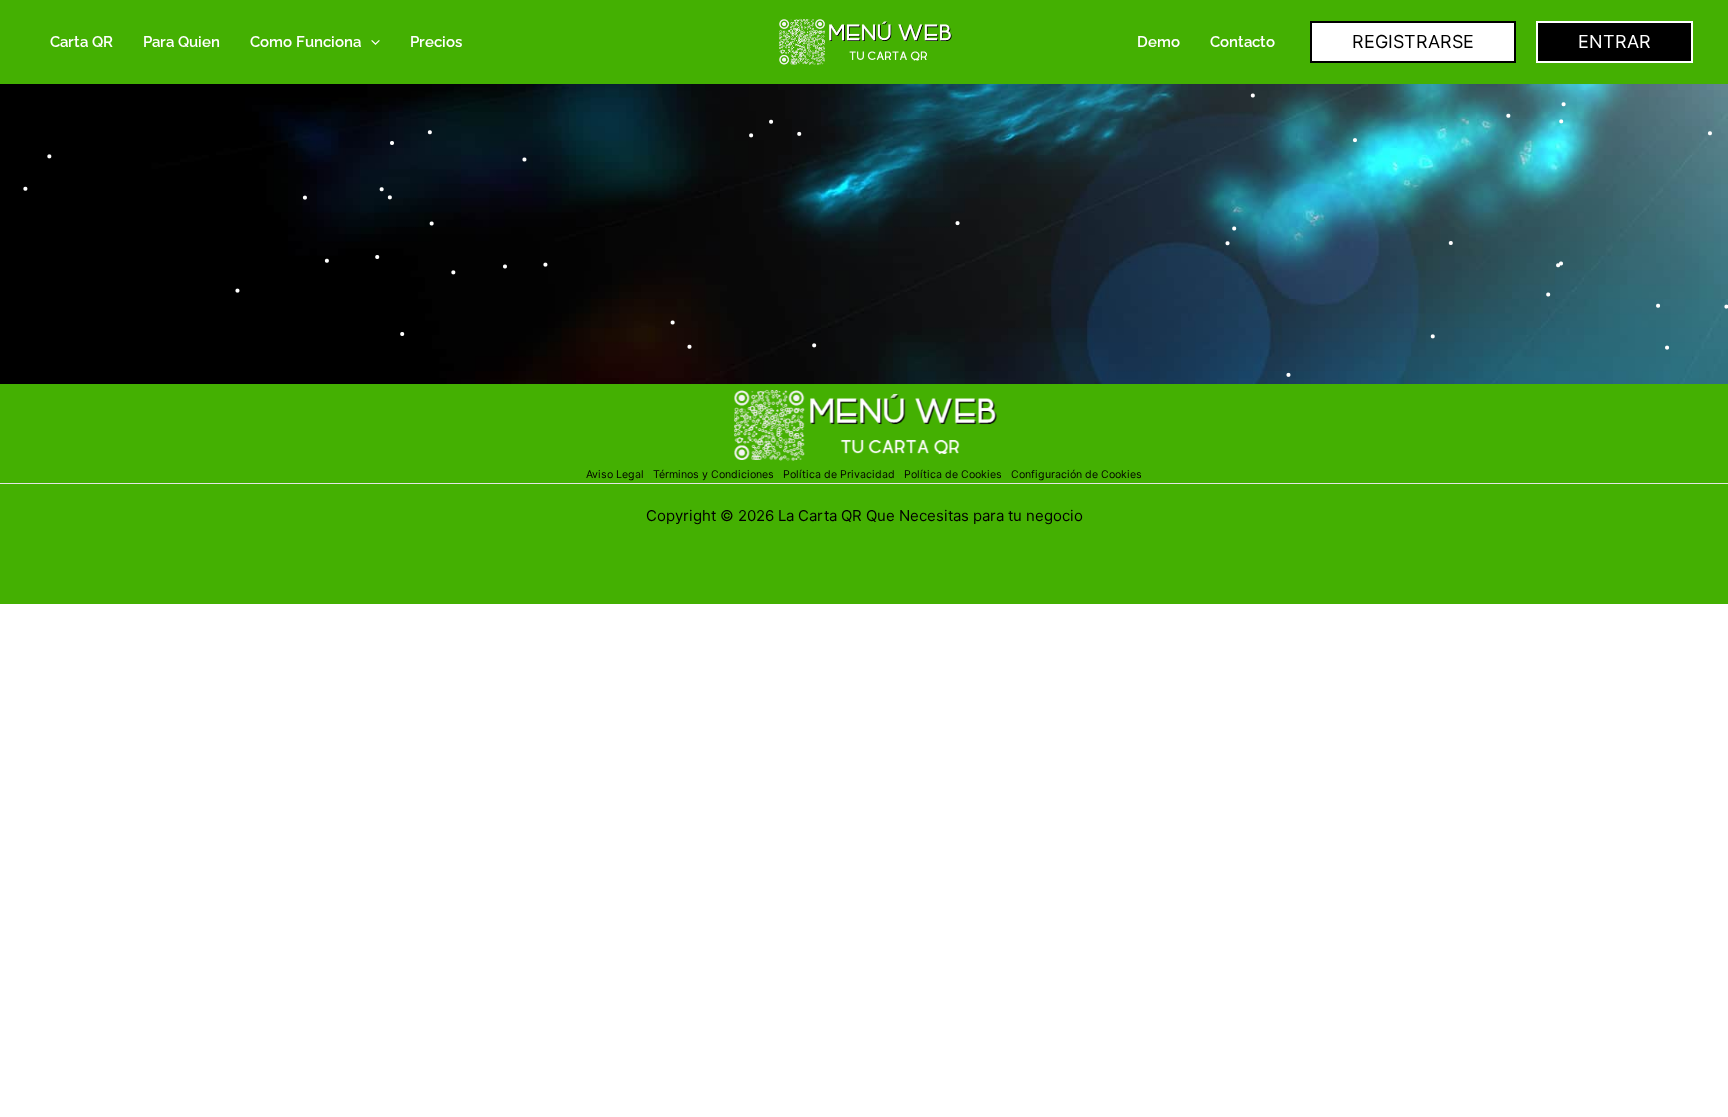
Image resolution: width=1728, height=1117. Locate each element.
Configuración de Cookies (1076, 474)
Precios (436, 42)
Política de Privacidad (842, 474)
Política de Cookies (953, 474)
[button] (370, 42)
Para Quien (181, 42)
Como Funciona (305, 42)
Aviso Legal (616, 474)
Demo (1158, 42)
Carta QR (81, 42)
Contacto (1242, 42)
